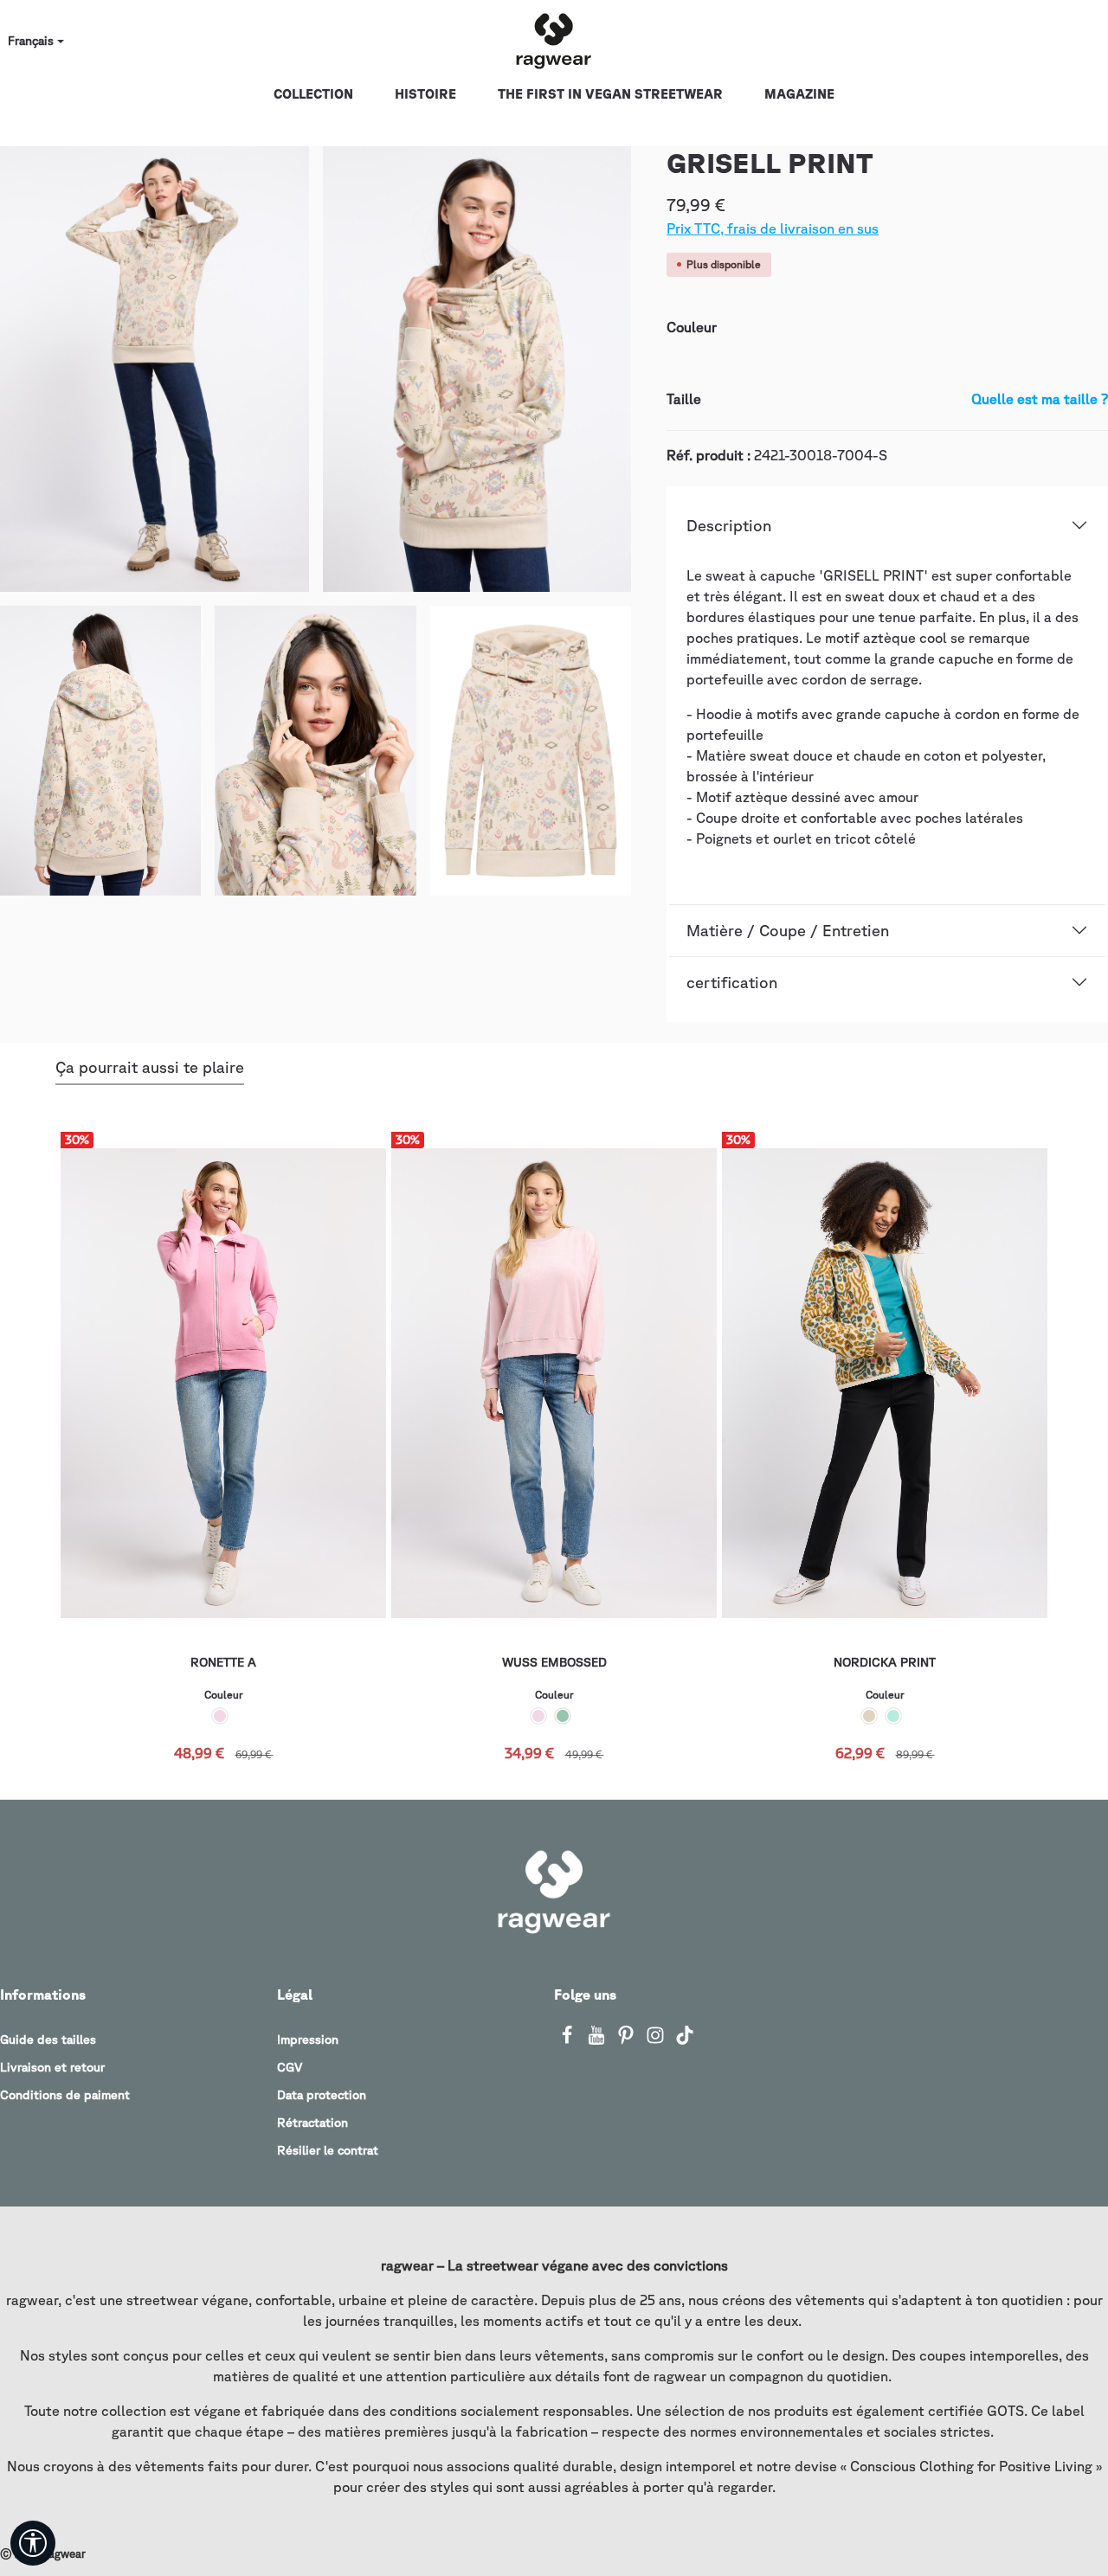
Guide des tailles (48, 2040)
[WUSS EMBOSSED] (554, 1383)
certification (732, 982)
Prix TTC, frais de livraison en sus (773, 228)
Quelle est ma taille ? (1040, 399)
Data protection (322, 2095)
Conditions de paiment (65, 2095)
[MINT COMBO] (893, 1716)
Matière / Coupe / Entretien (788, 930)
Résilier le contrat (328, 2150)
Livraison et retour (52, 2067)
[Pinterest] (628, 2040)
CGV (290, 2067)
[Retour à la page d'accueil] (554, 42)
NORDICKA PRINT (885, 1662)
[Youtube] (598, 2040)
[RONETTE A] (223, 1383)
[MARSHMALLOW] (220, 1716)
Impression (308, 2040)
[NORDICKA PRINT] (885, 1383)
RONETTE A (223, 1662)
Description (729, 525)
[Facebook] (569, 2040)
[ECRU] (869, 1716)
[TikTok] (685, 2040)
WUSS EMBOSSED (554, 1662)
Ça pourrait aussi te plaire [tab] (150, 1067)
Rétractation (312, 2123)
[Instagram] (657, 2040)
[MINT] (563, 1716)
